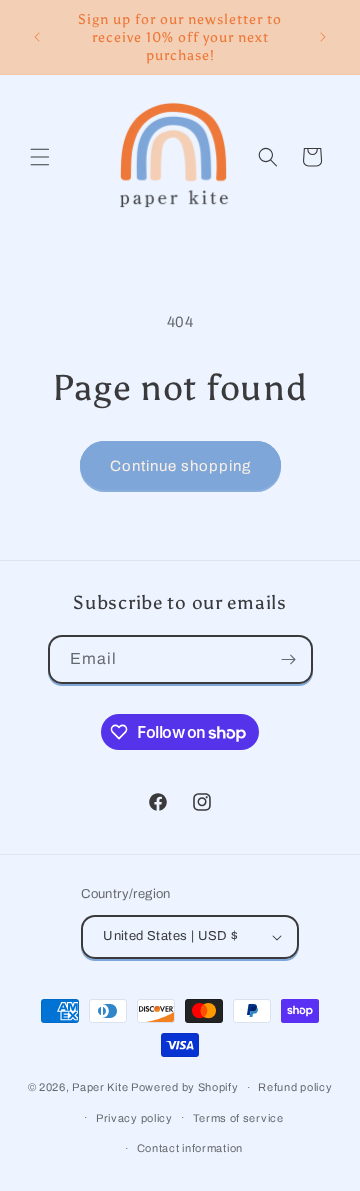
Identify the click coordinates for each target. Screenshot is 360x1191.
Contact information (190, 1148)
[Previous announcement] (37, 37)
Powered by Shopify (185, 1087)
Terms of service (238, 1118)
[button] (40, 157)
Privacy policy (134, 1118)
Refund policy (295, 1087)
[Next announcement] (323, 37)
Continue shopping (180, 466)
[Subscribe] (289, 659)
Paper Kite (100, 1087)
